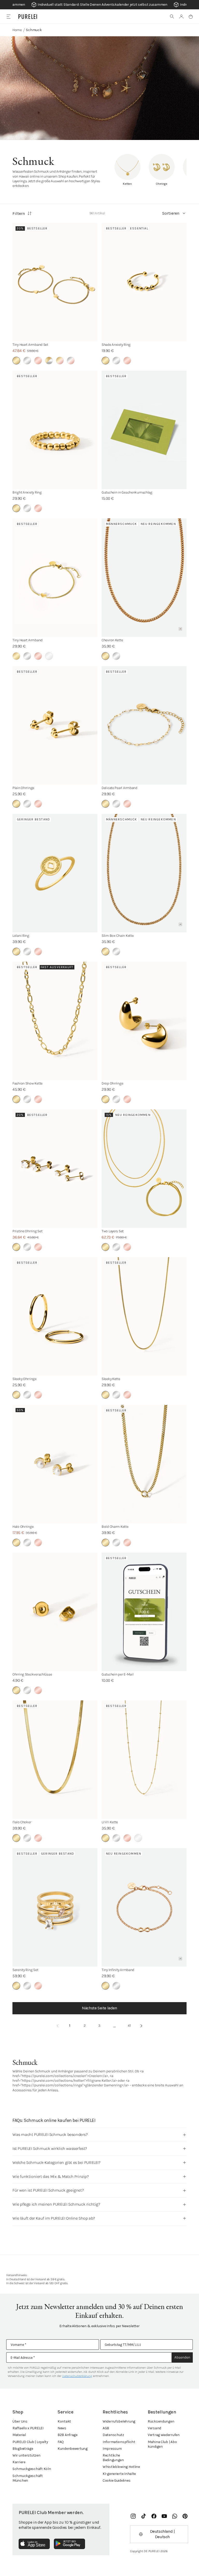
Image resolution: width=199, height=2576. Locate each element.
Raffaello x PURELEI (28, 2428)
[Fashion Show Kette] (55, 1021)
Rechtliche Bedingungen (113, 2458)
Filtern (19, 213)
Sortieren (171, 213)
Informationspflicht (119, 2442)
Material (19, 2435)
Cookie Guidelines (116, 2480)
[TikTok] (144, 2516)
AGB (106, 2428)
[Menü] (8, 16)
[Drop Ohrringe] (144, 1021)
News (62, 2428)
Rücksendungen (161, 2421)
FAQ (61, 2442)
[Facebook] (154, 2516)
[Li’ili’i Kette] (144, 1760)
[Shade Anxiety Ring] (144, 282)
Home (17, 30)
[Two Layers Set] (144, 1169)
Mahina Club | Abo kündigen (162, 2444)
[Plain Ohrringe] (55, 725)
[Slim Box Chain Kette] (144, 873)
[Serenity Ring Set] (55, 1907)
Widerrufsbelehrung (119, 2421)
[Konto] (181, 17)
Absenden (182, 2357)
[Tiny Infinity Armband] (144, 1907)
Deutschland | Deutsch (162, 2534)
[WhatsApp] (175, 2516)
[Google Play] (69, 2544)
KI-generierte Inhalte (119, 2474)
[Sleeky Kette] (144, 1316)
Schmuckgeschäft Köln (32, 2469)
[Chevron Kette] (144, 578)
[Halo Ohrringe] (55, 1464)
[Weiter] (141, 2026)
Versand (154, 2428)
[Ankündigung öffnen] (99, 5)
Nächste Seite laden (99, 2008)
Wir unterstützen (26, 2455)
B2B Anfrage (67, 2435)
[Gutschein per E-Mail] (144, 1612)
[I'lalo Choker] (55, 1760)
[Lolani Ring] (55, 873)
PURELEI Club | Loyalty (30, 2442)
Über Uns (20, 2421)
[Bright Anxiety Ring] (55, 430)
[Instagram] (133, 2516)
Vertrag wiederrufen (164, 2435)
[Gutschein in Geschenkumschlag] (144, 430)
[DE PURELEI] (28, 17)
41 (129, 2026)
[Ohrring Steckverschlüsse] (55, 1612)
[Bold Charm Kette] (144, 1464)
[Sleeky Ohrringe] (55, 1316)
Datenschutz (113, 2435)
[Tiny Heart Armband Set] (55, 282)
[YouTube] (164, 2516)
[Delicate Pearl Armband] (144, 725)
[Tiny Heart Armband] (55, 578)
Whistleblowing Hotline (121, 2467)
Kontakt (64, 2421)
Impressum (112, 2449)
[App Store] (34, 2544)
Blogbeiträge (23, 2449)
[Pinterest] (185, 2516)
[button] (172, 17)
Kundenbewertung (73, 2449)
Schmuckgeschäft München (28, 2478)
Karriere (19, 2462)
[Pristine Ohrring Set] (55, 1169)
